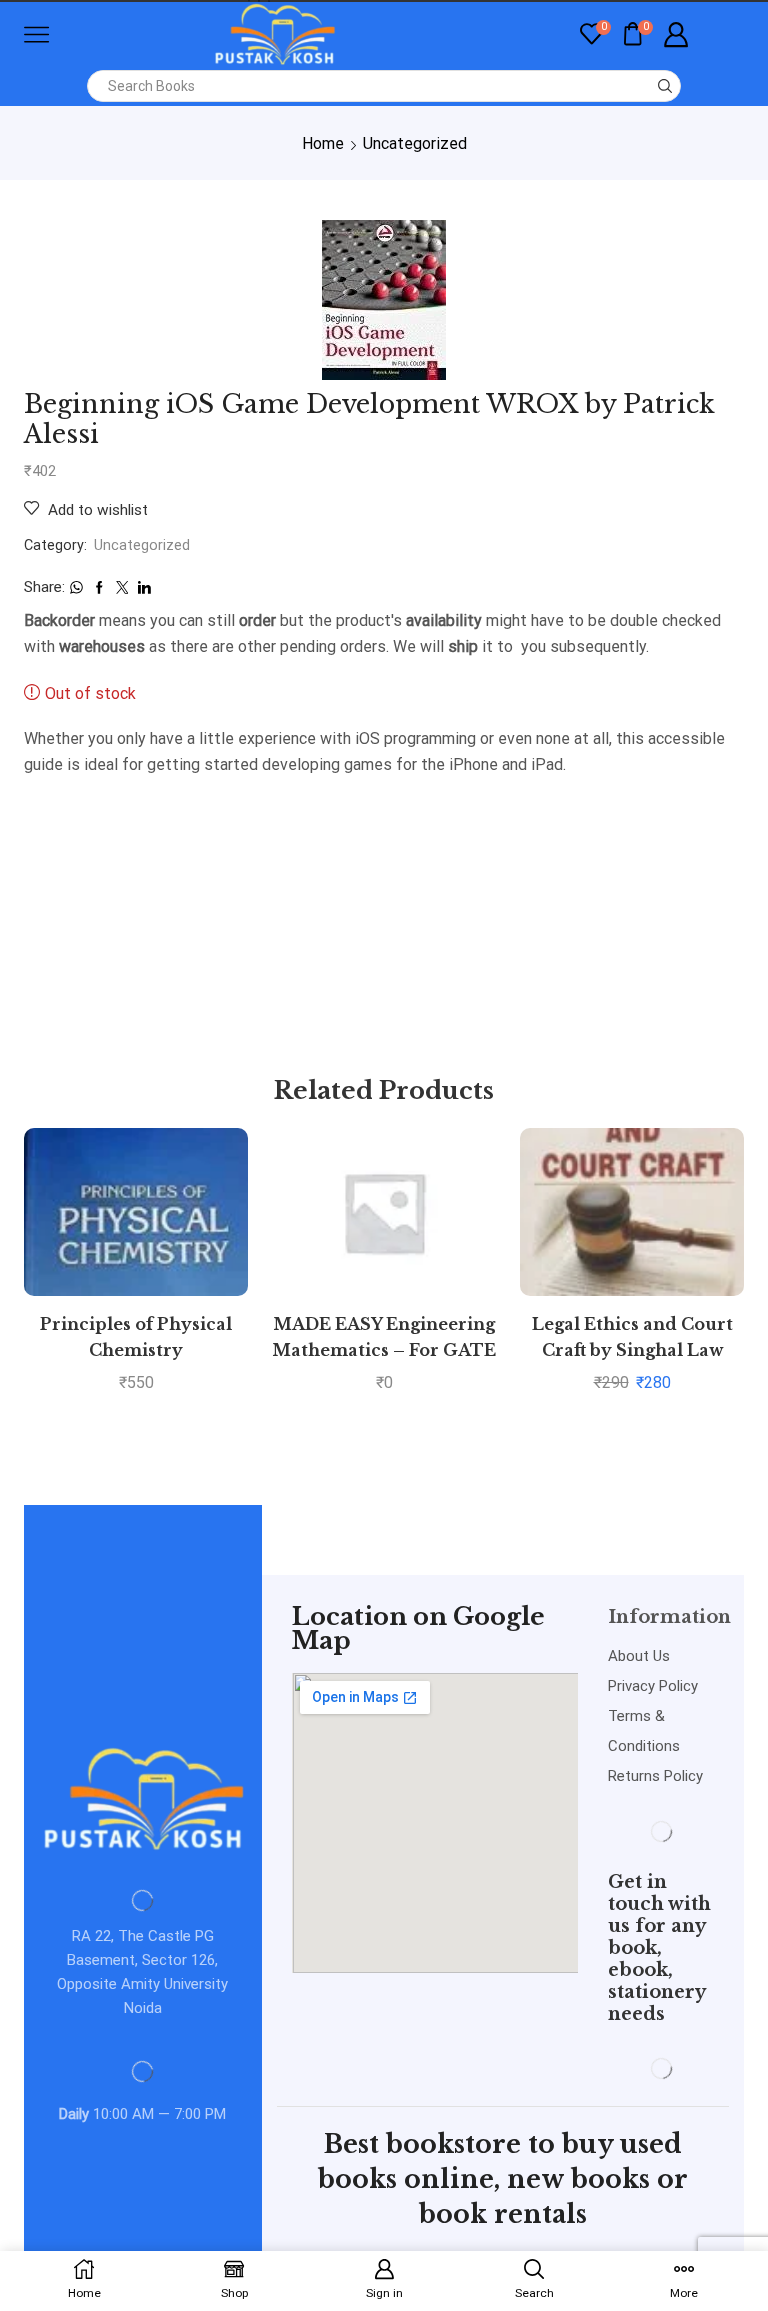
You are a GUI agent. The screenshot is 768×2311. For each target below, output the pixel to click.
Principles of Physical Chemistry (136, 1337)
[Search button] (665, 86)
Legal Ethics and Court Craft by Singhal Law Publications (632, 1350)
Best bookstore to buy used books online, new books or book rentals (503, 2179)
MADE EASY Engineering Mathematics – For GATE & (384, 1350)
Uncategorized (415, 143)
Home (323, 143)
